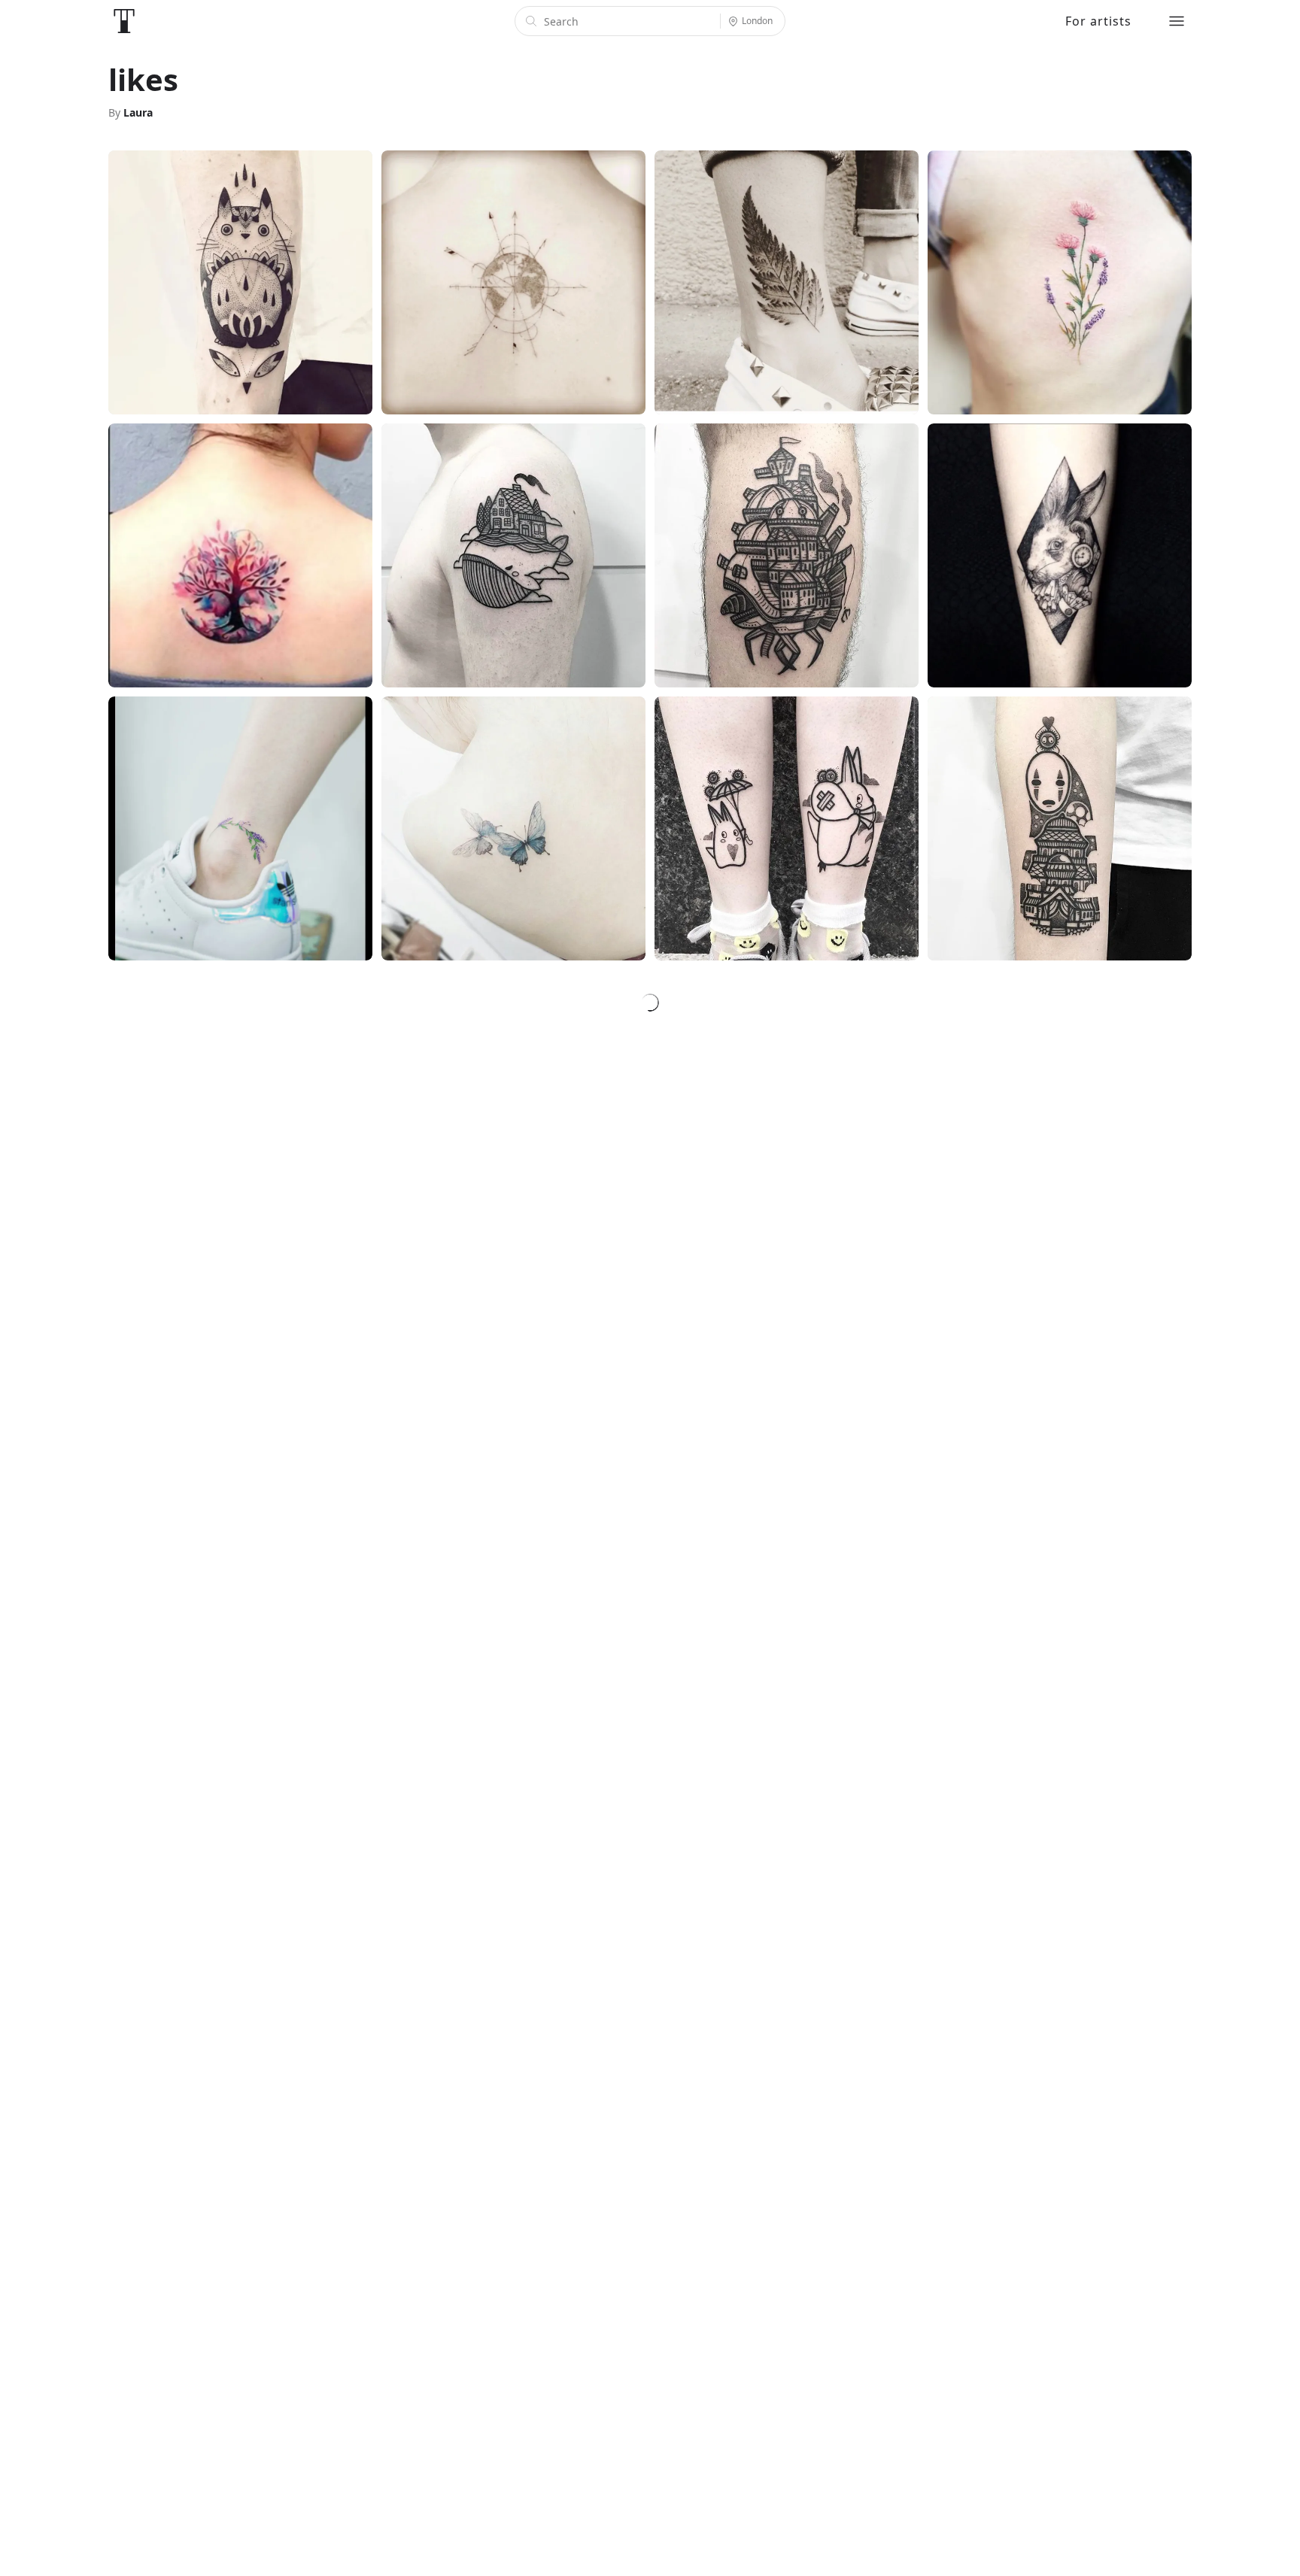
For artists (1098, 21)
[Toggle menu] (1177, 21)
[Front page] (124, 21)
